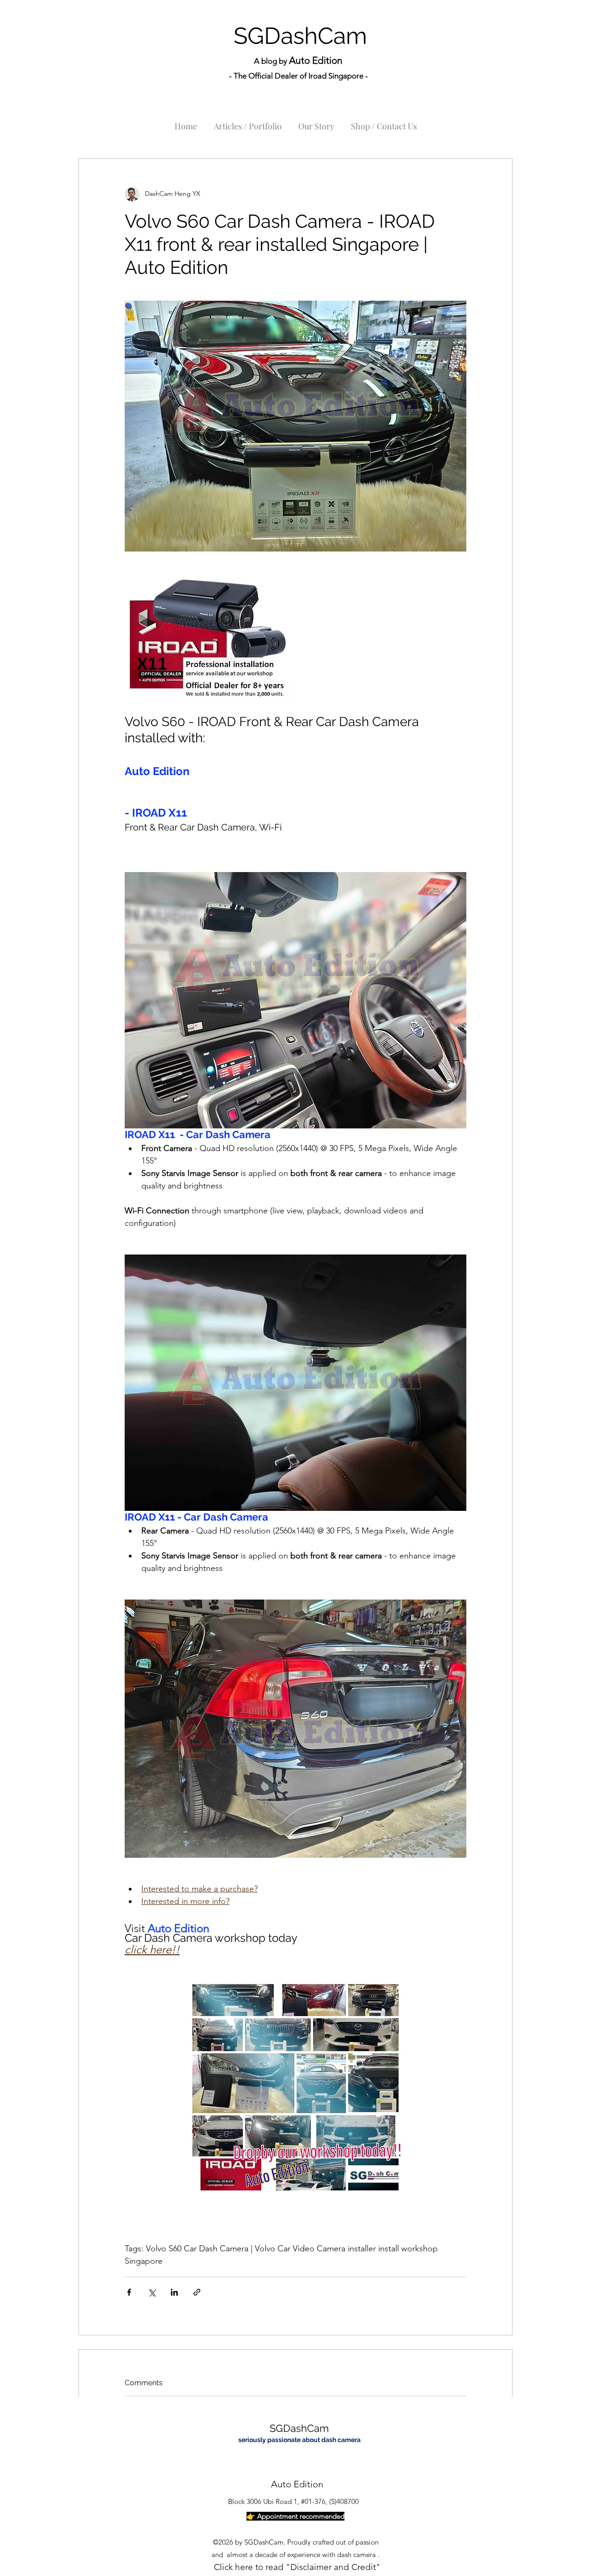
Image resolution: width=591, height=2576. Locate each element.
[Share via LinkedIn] (174, 2292)
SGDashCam (300, 36)
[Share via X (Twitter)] (152, 2292)
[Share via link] (197, 2292)
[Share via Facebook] (129, 2292)
